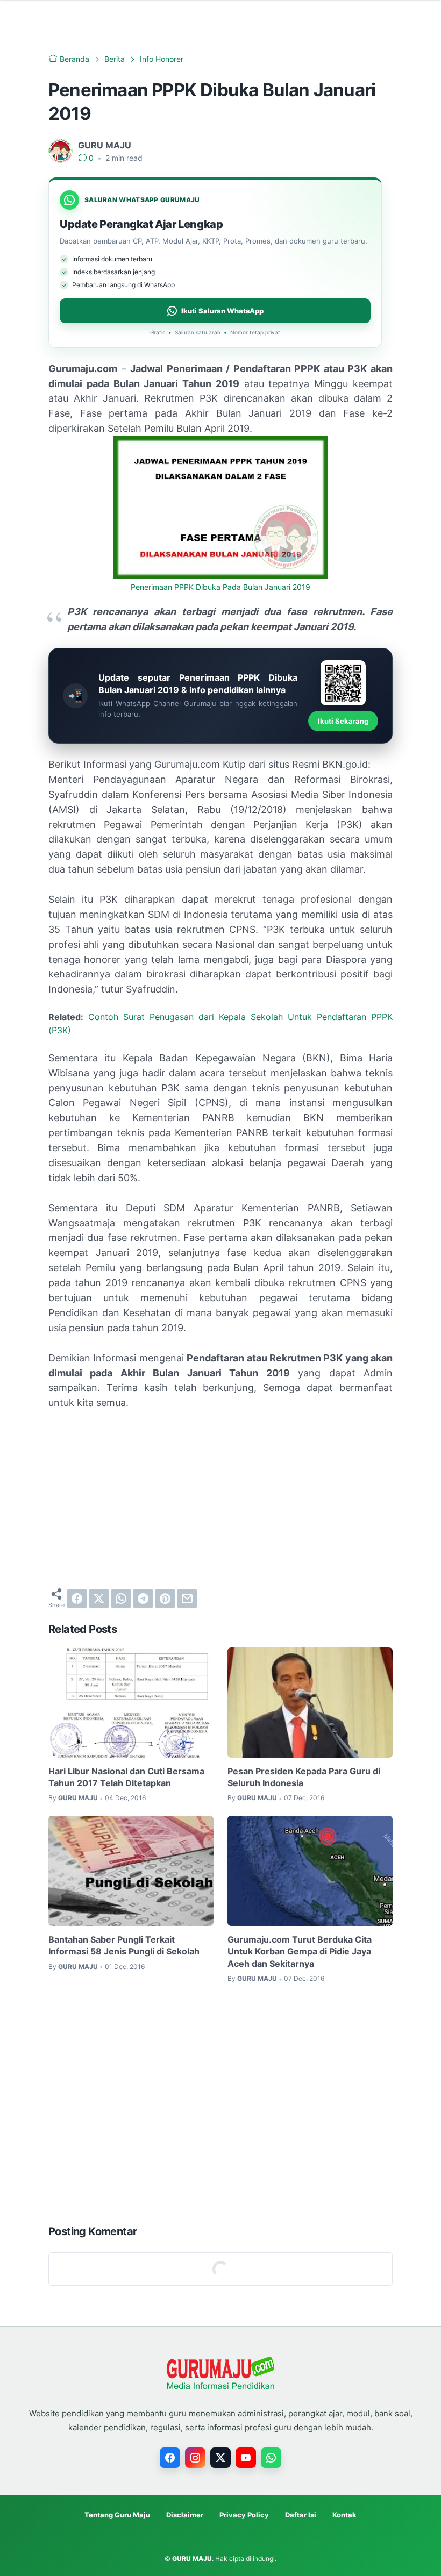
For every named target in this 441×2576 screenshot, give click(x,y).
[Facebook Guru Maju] (170, 2458)
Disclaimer (185, 2515)
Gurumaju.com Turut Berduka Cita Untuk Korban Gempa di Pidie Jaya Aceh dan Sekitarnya (300, 1951)
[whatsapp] (121, 1599)
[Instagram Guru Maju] (195, 2458)
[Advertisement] (220, 1499)
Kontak (344, 2515)
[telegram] (143, 1599)
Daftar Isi (301, 2515)
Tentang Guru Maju (117, 2515)
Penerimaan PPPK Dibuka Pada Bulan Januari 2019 (220, 587)
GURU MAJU (192, 2559)
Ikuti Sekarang (343, 721)
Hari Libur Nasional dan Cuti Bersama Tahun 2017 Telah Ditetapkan (126, 1777)
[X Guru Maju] (220, 2458)
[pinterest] (165, 1599)
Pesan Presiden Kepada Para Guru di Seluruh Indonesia (304, 1777)
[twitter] (99, 1599)
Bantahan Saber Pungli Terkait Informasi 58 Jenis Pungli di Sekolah (124, 1945)
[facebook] (77, 1599)
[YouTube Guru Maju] (246, 2458)
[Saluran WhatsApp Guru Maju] (271, 2458)
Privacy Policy (244, 2515)
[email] (187, 1599)
